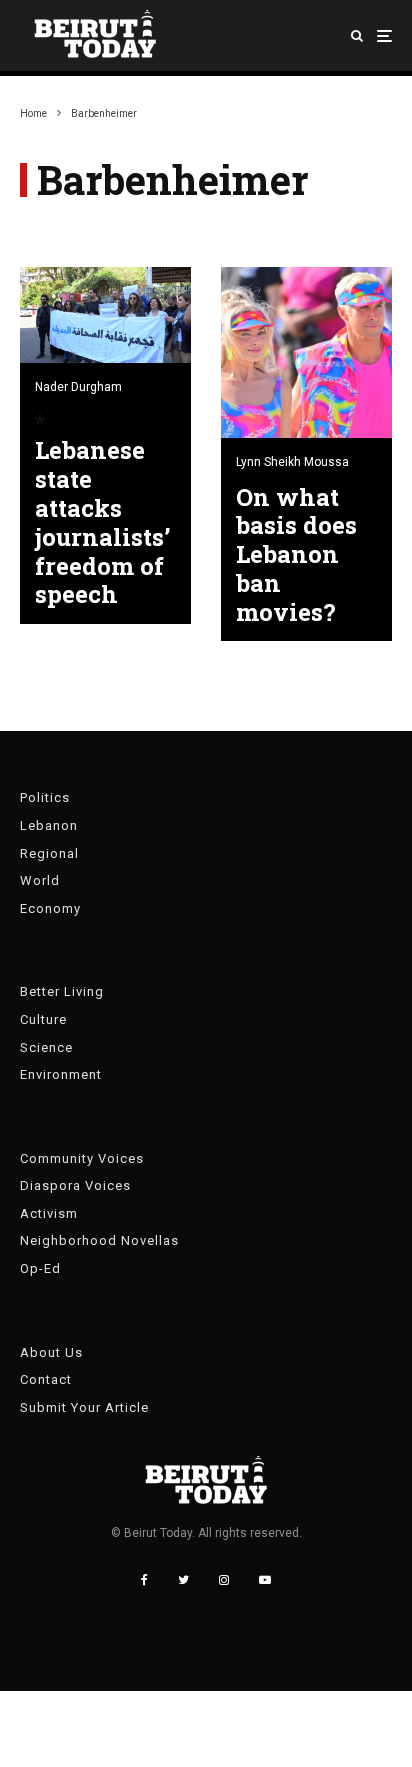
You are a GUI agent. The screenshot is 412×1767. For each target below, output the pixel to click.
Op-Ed (40, 1268)
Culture (43, 1019)
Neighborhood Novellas (99, 1240)
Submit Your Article (84, 1407)
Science (46, 1047)
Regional (49, 853)
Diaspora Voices (75, 1185)
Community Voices (82, 1158)
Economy (50, 908)
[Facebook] (144, 1580)
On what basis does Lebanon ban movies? (296, 555)
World (40, 880)
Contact (46, 1379)
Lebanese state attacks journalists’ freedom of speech (102, 522)
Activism (49, 1213)
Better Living (62, 991)
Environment (61, 1074)
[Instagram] (224, 1580)
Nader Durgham (78, 387)
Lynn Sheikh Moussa (292, 462)
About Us (51, 1352)
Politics (45, 797)
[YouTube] (265, 1580)
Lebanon (49, 825)
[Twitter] (183, 1580)
